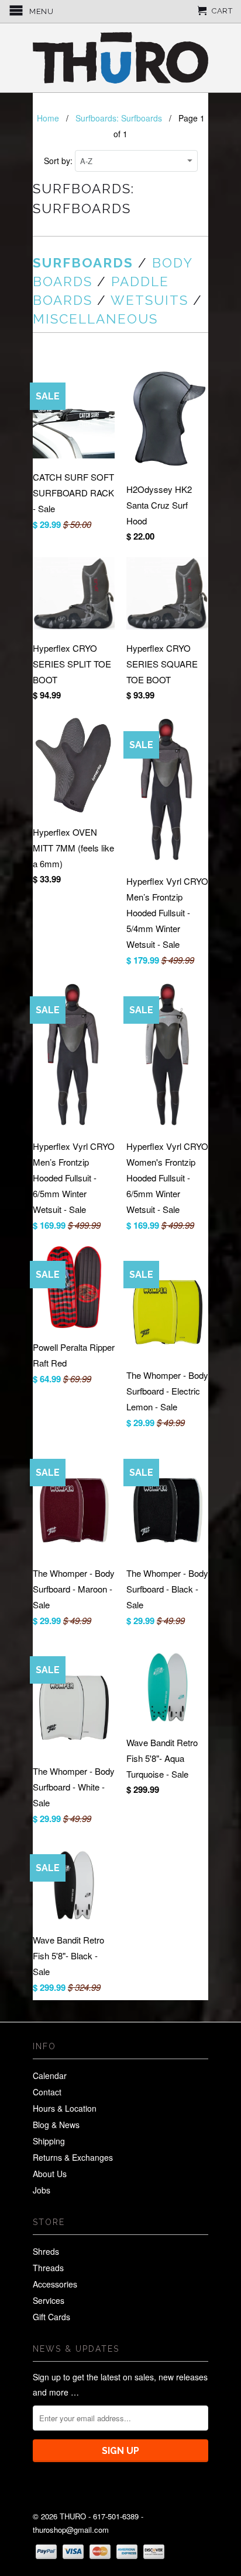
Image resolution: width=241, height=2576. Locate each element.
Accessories (55, 2284)
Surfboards (83, 263)
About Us (50, 2174)
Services (49, 2300)
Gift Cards (51, 2317)
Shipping (49, 2141)
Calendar (50, 2076)
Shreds (46, 2251)
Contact (47, 2092)
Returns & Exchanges (73, 2157)
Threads (48, 2268)
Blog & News (56, 2125)
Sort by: (59, 161)
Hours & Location (65, 2108)
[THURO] (120, 58)
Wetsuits (149, 300)
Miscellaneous (95, 319)
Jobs (42, 2190)
